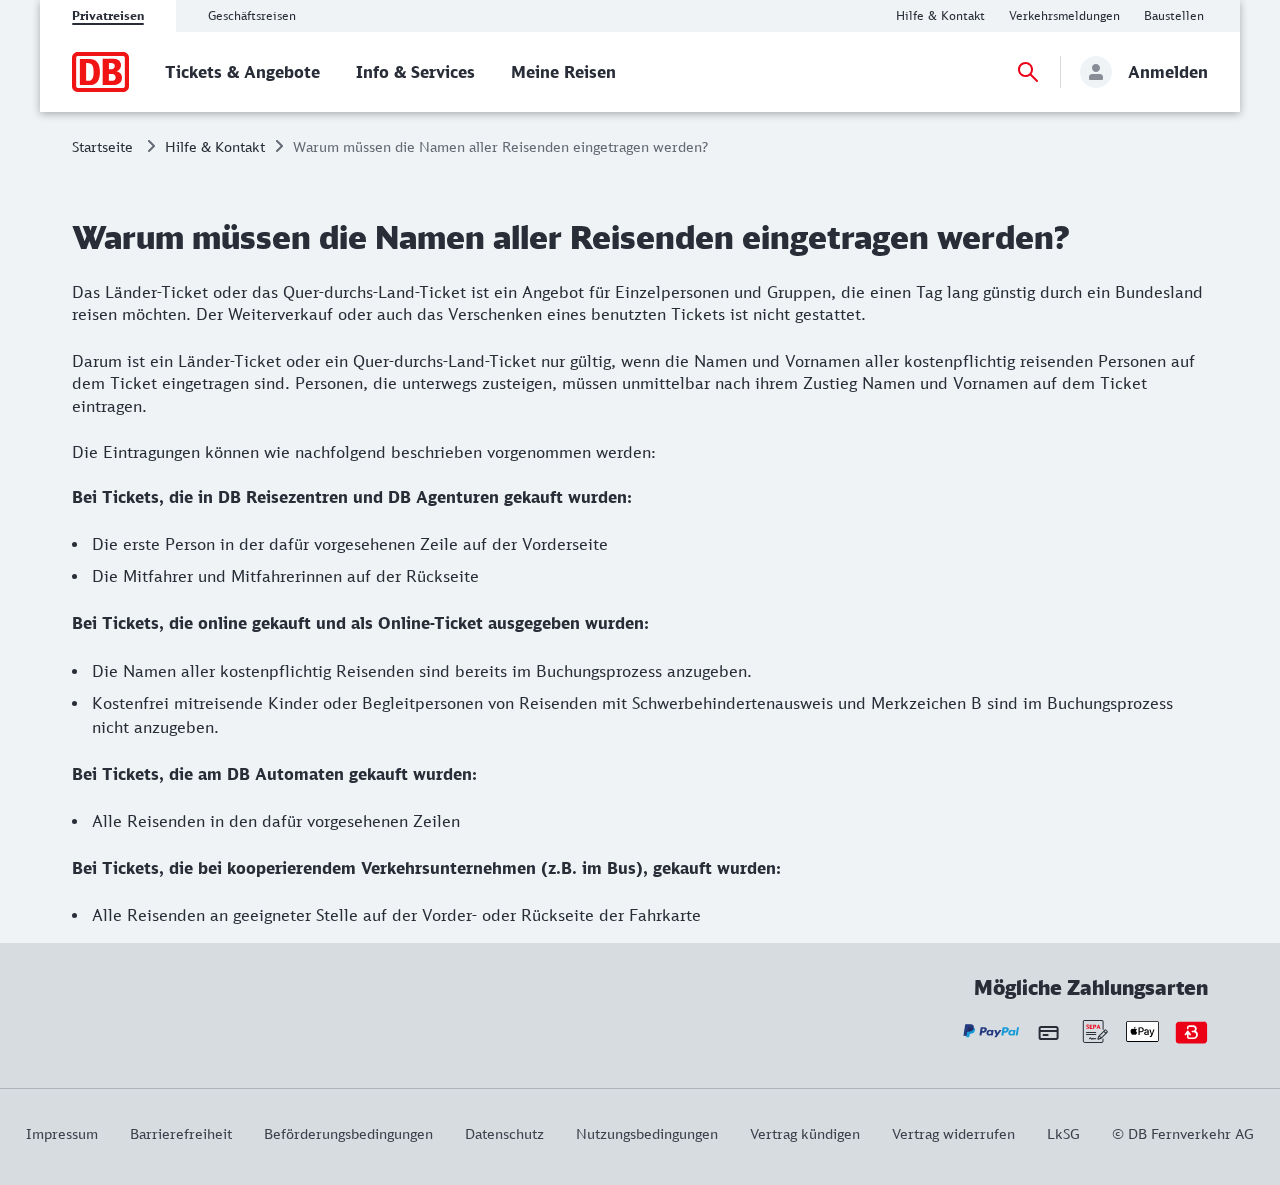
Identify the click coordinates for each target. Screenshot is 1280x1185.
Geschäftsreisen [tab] (252, 15)
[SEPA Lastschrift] (1093, 1031)
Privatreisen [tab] (108, 15)
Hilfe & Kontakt (215, 146)
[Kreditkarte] (1048, 1032)
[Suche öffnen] (1028, 72)
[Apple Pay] (1142, 1031)
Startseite (102, 146)
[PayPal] (991, 1031)
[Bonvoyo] (1191, 1031)
